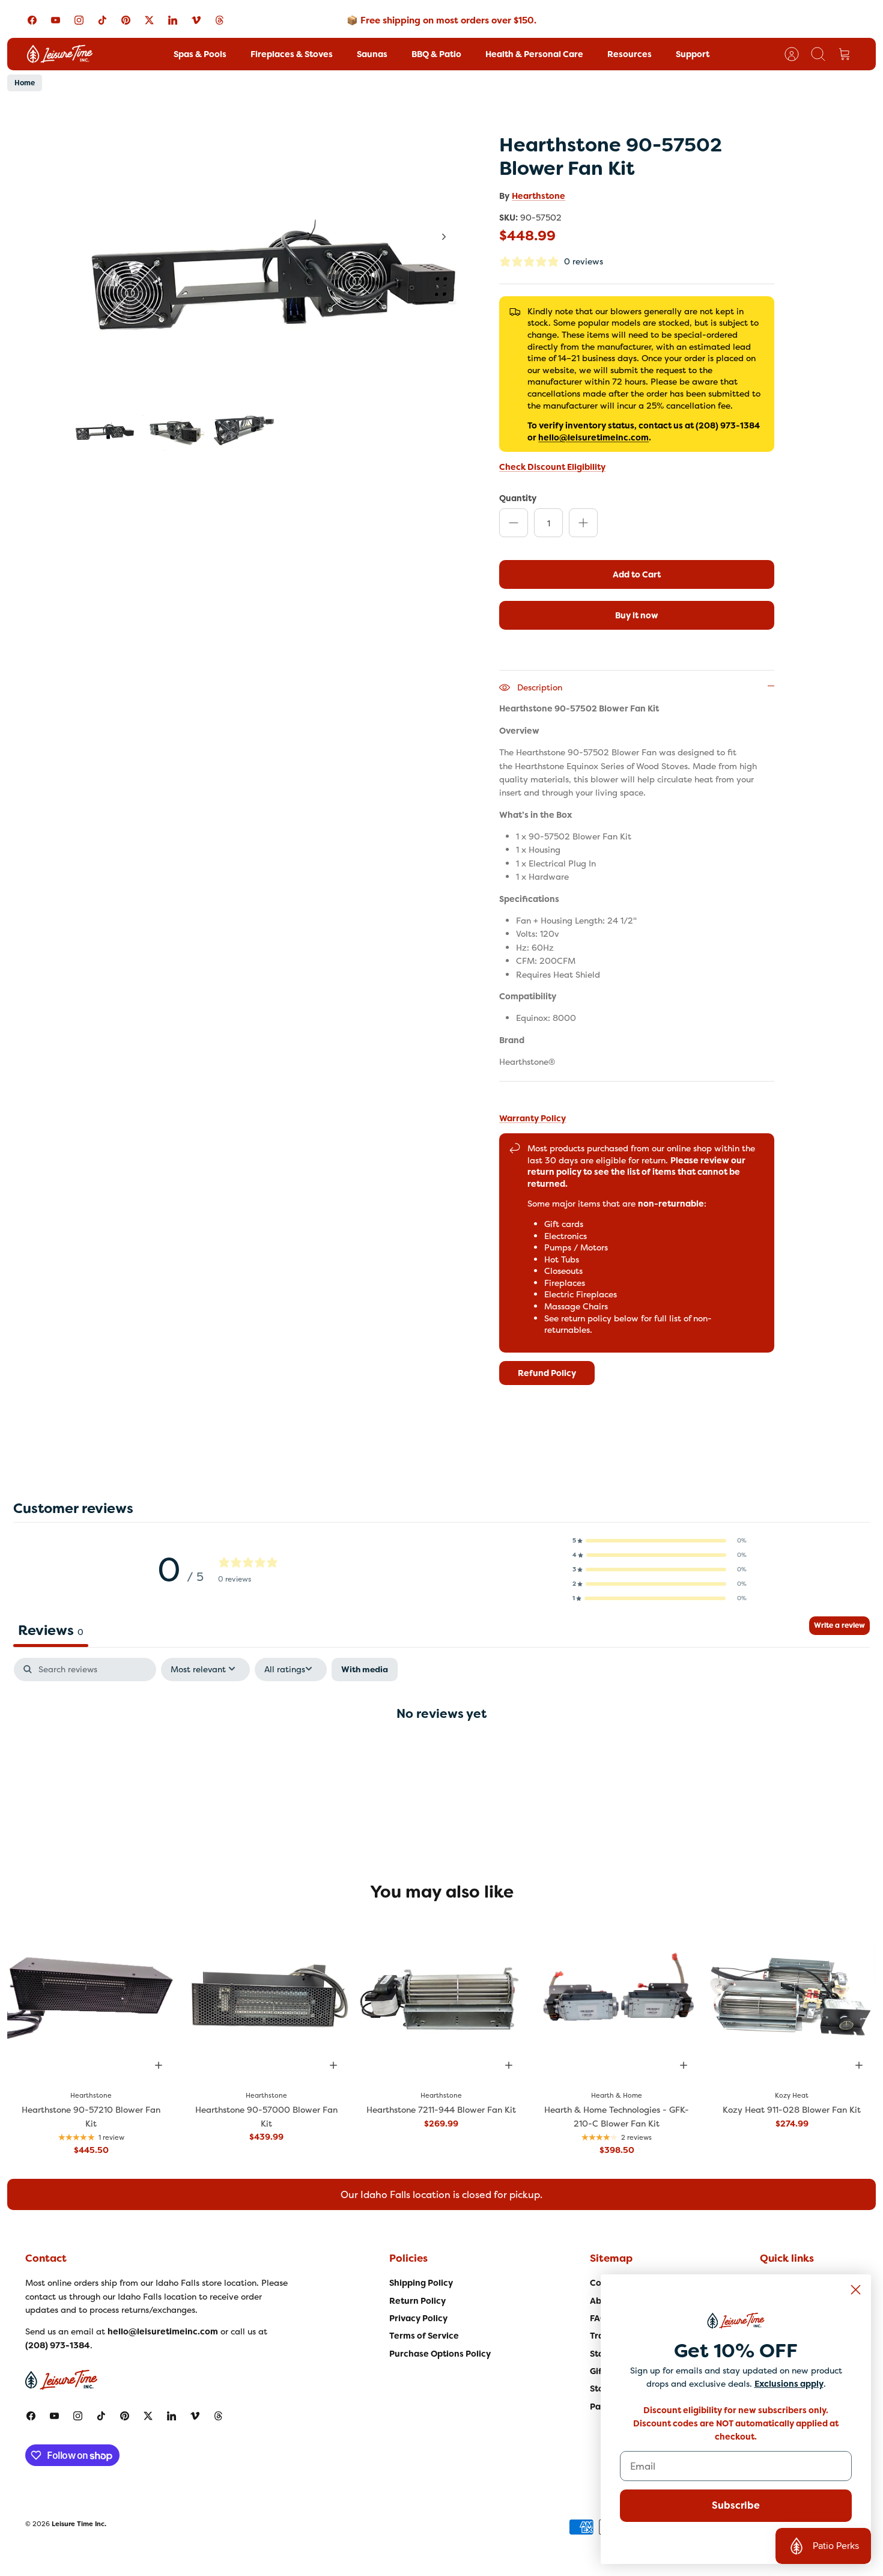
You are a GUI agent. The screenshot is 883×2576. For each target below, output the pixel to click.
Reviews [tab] (51, 1630)
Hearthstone (539, 196)
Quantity (518, 498)
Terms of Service (424, 2336)
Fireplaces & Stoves (292, 54)
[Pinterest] (126, 20)
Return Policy (417, 2301)
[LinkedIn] (173, 20)
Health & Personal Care (534, 54)
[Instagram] (79, 20)
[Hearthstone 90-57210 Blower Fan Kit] (91, 1999)
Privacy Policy (418, 2318)
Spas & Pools (200, 54)
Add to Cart (637, 574)
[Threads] (220, 20)
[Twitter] (149, 20)
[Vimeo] (196, 20)
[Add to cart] (159, 2065)
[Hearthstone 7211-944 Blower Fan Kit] (441, 1999)
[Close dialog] (856, 2290)
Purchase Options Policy (440, 2354)
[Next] (444, 237)
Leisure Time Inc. (79, 2524)
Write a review (839, 1625)
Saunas (372, 54)
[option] (268, 250)
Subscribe (736, 2505)
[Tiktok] (102, 20)
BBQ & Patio (436, 54)
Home (25, 83)
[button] (660, 1541)
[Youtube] (56, 20)
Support (693, 54)
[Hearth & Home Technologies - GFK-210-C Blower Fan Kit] (617, 1999)
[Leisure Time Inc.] (60, 54)
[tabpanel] (441, 1752)
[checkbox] (365, 1670)
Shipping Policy (421, 2283)
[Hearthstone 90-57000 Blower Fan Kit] (267, 1999)
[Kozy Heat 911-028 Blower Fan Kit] (792, 1999)
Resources (630, 54)
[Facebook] (32, 20)
